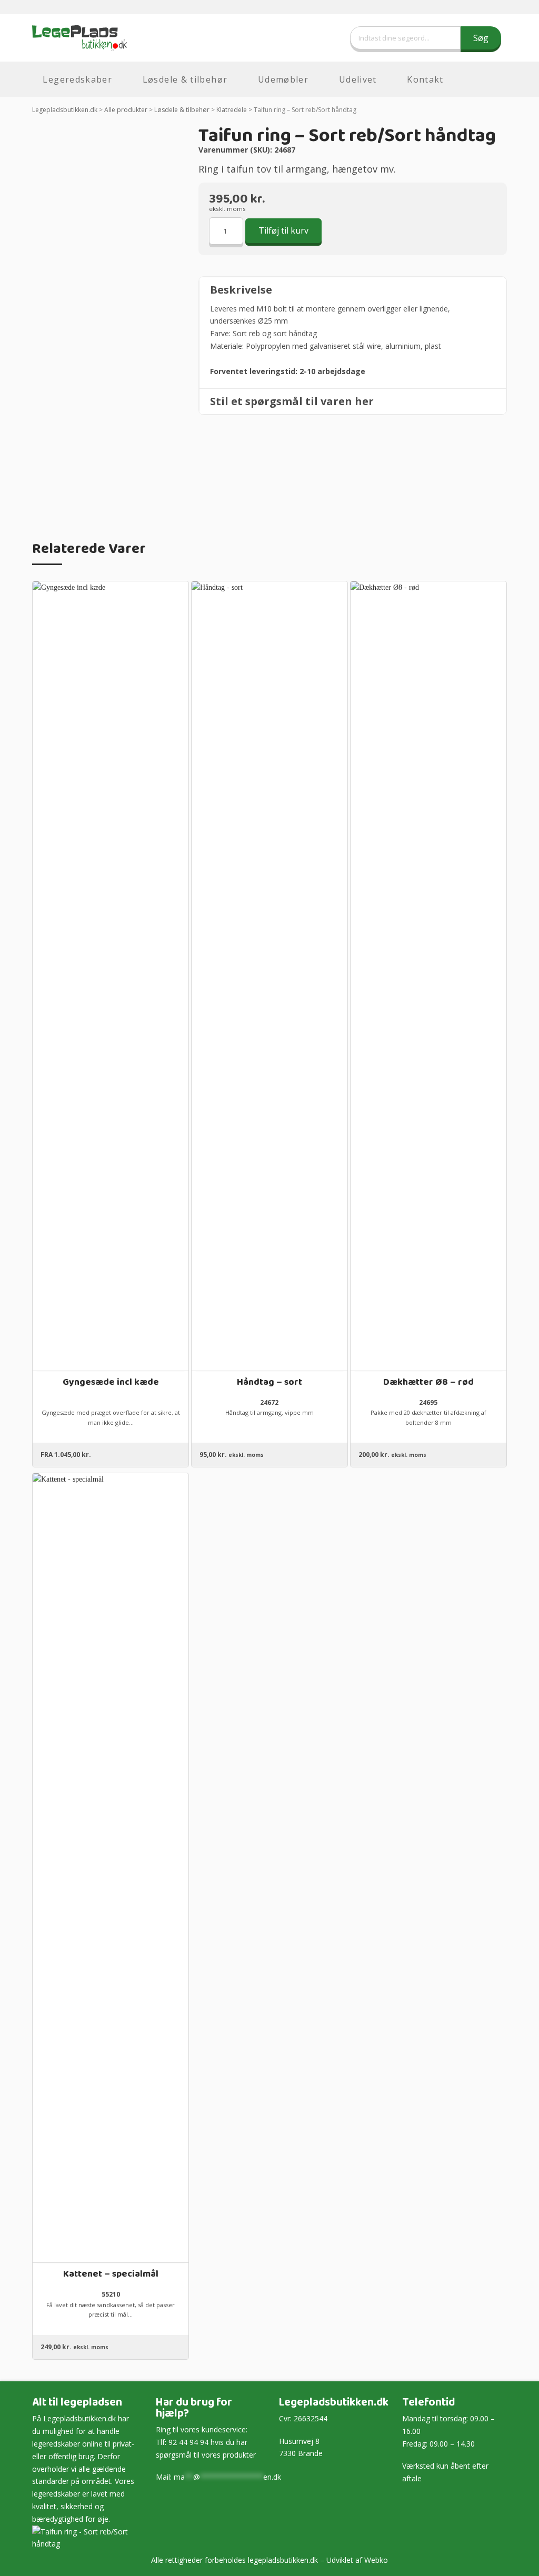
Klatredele (232, 110)
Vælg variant (111, 1354)
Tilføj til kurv (283, 230)
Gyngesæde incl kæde (111, 1382)
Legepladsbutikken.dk (65, 110)
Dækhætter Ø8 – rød (428, 1382)
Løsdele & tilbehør (182, 110)
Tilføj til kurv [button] (269, 1354)
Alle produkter (126, 110)
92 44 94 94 (188, 2442)
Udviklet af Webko (357, 2560)
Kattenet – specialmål (111, 2274)
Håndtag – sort (269, 1382)
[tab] (353, 290)
